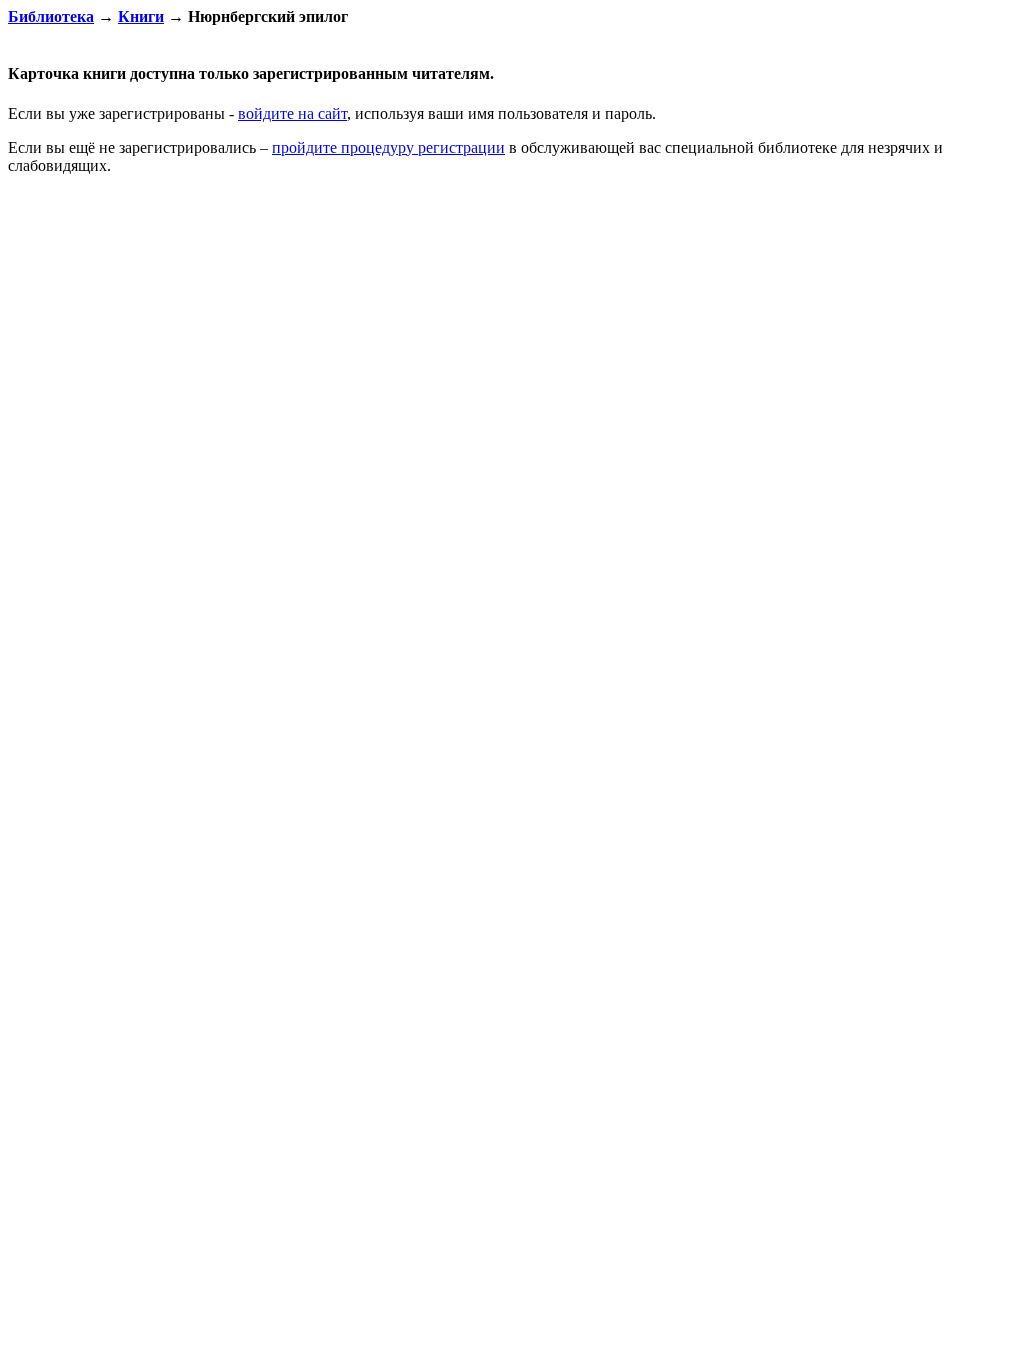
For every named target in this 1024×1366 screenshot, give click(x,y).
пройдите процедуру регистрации (388, 147)
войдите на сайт (292, 113)
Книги (141, 16)
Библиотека (51, 16)
